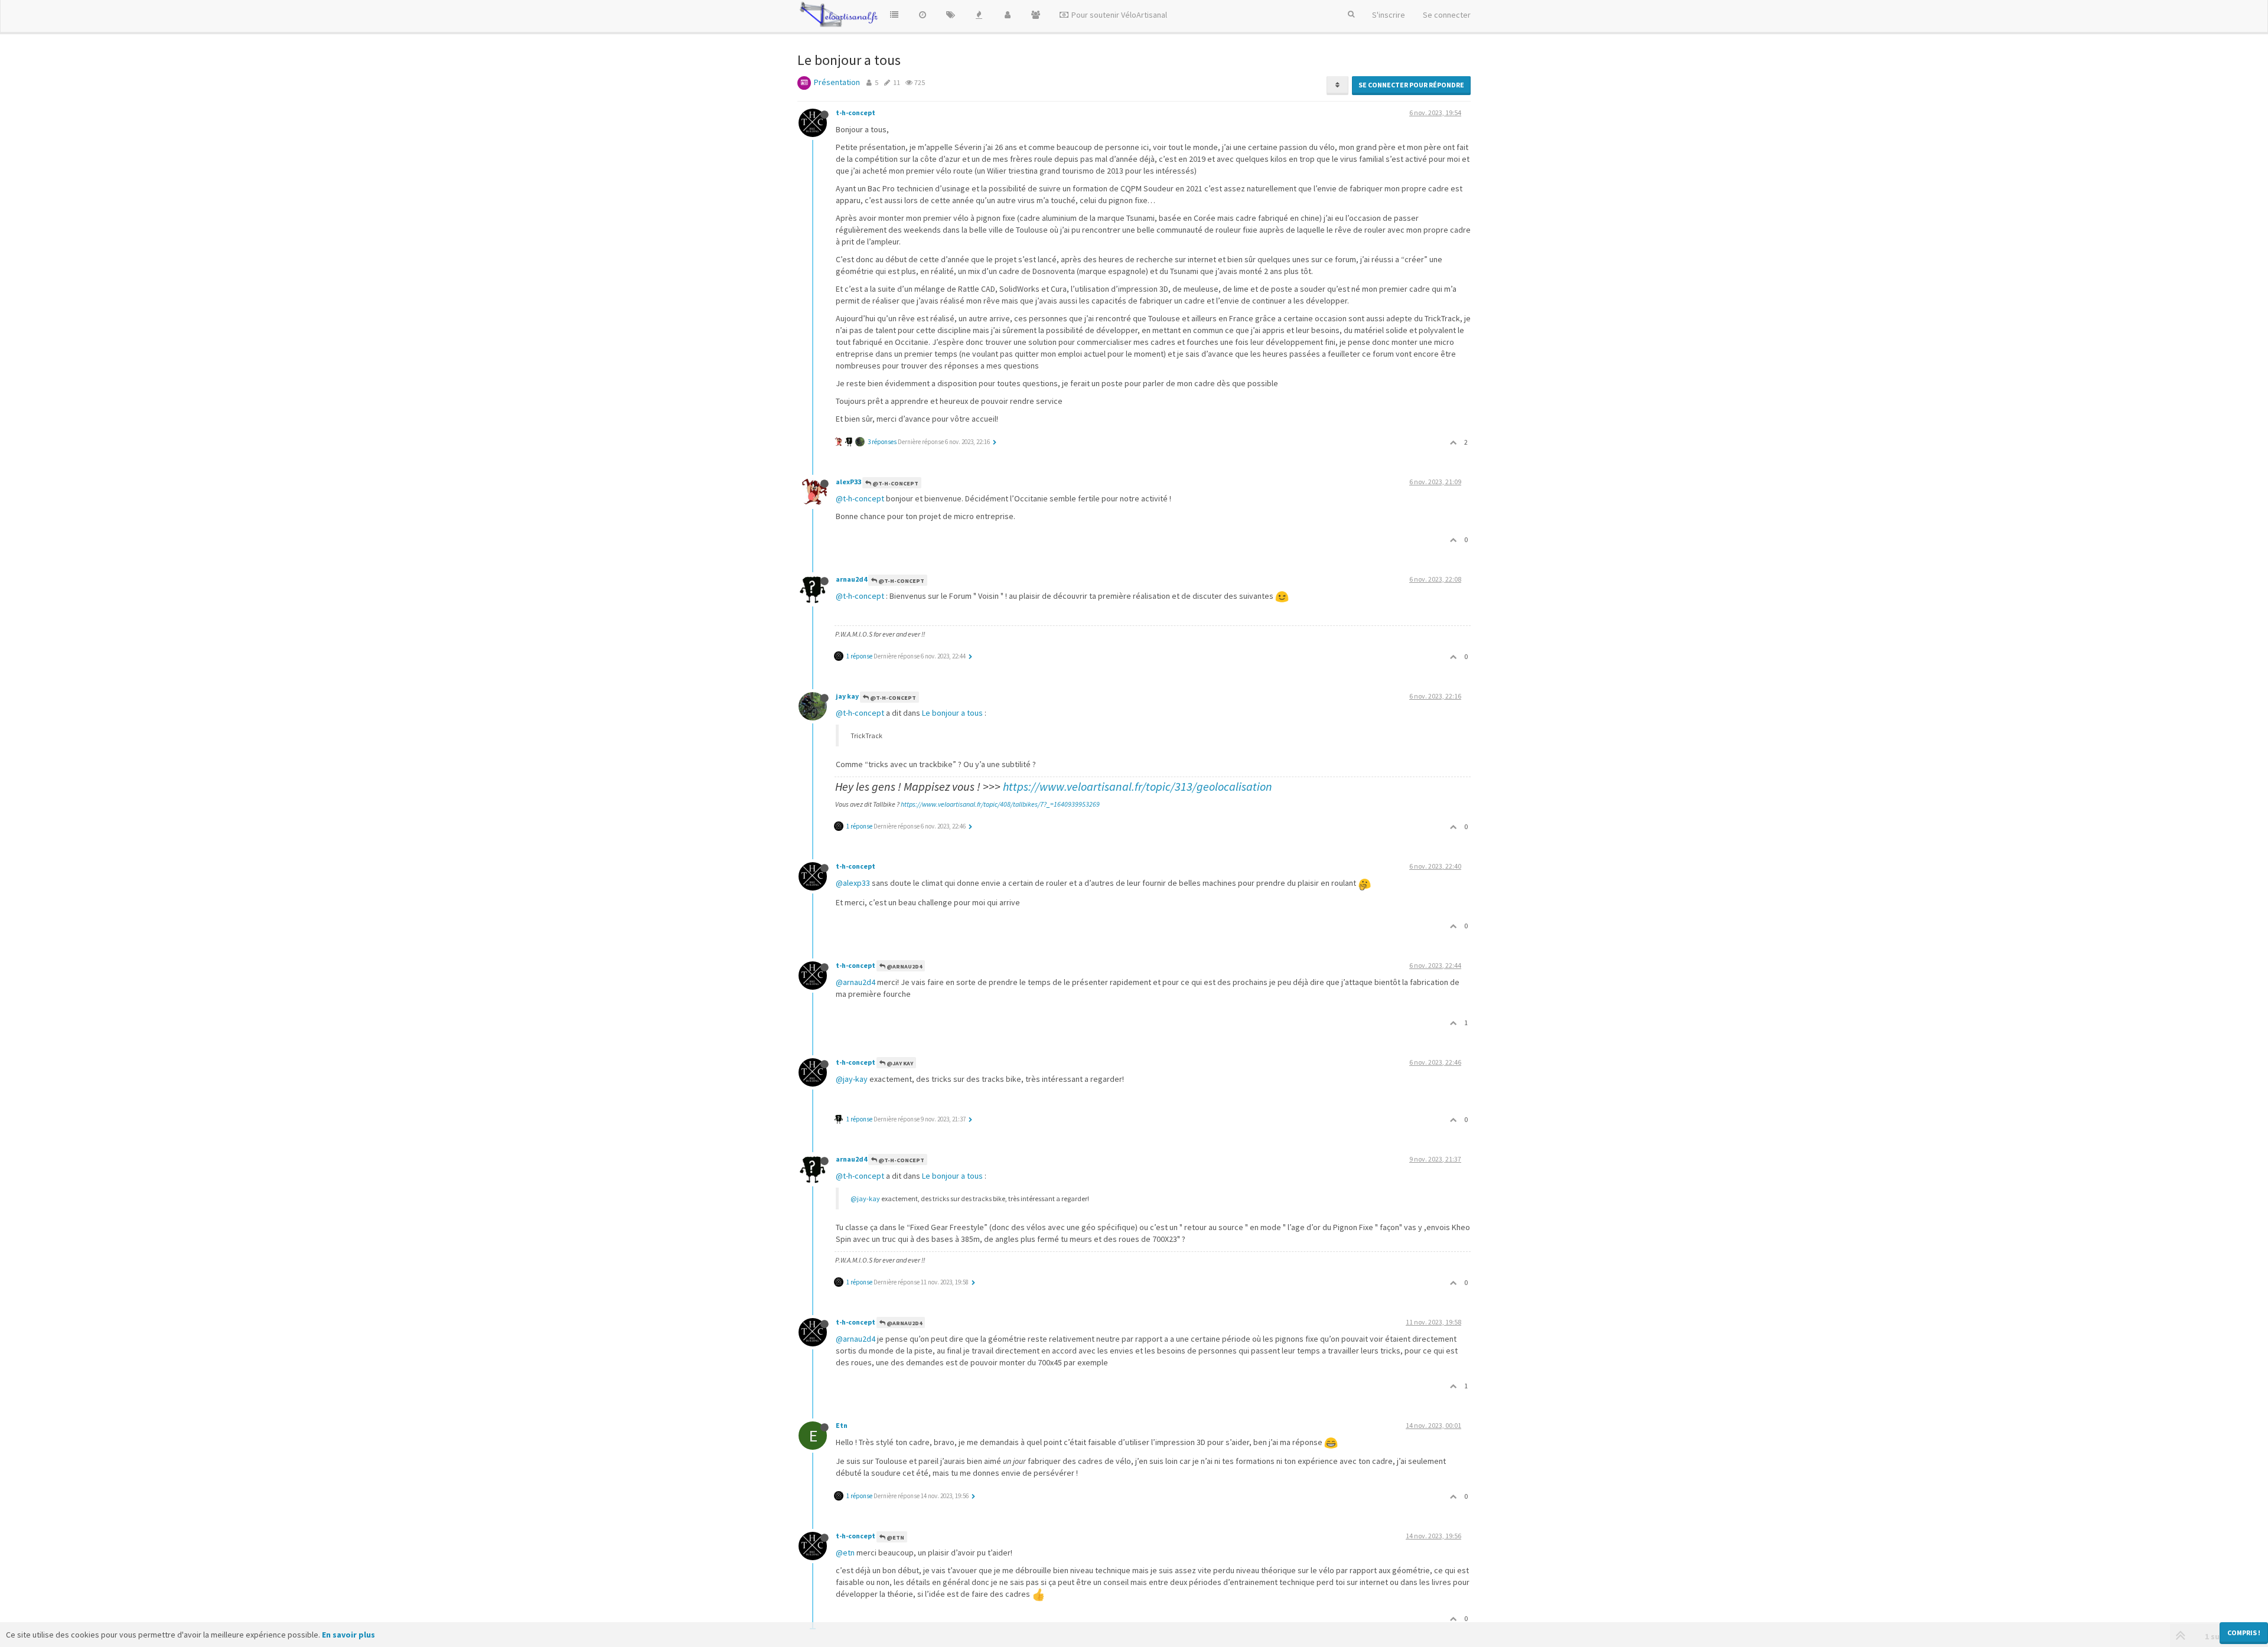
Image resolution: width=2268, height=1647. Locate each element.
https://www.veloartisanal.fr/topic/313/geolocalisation (1138, 786)
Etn (842, 1425)
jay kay (847, 696)
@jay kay (899, 1063)
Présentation (837, 82)
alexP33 (848, 482)
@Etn (895, 1537)
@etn (845, 1553)
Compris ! (2244, 1633)
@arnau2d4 (904, 966)
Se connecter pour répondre (1411, 85)
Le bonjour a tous (952, 713)
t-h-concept (856, 112)
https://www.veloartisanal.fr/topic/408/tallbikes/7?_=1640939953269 (1000, 804)
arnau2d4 (851, 579)
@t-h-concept (895, 483)
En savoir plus (348, 1635)
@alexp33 (853, 883)
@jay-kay (852, 1079)
